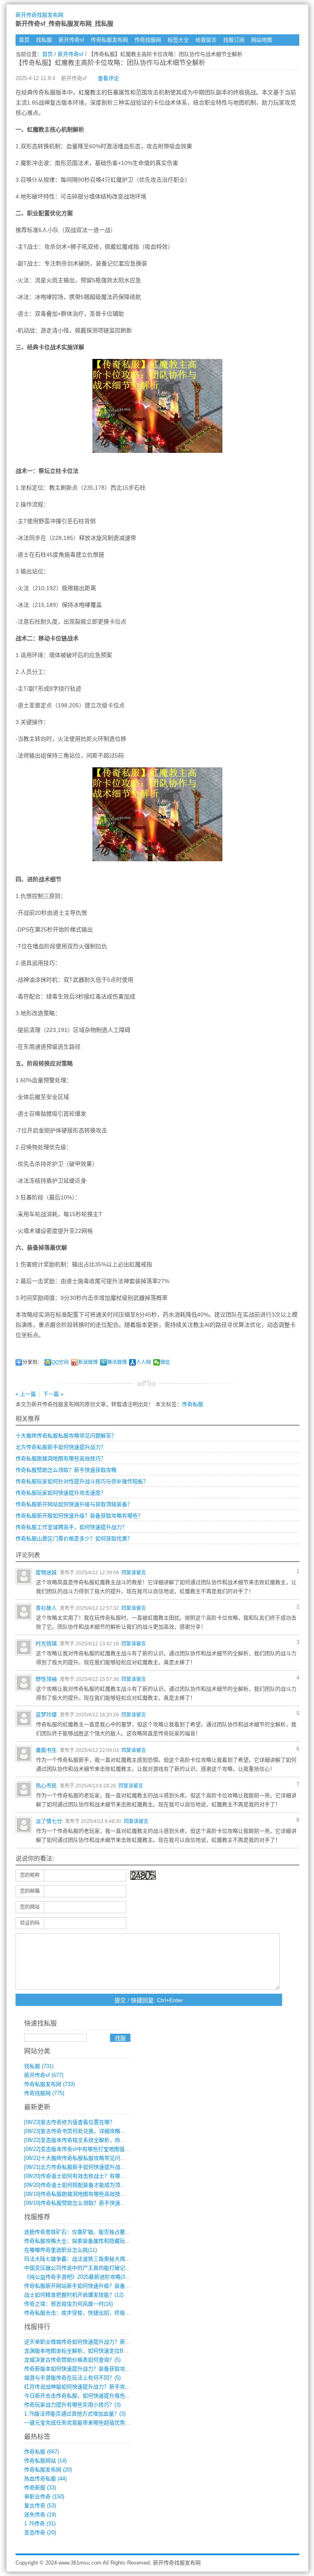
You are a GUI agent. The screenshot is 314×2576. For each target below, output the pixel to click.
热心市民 (46, 1786)
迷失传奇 (40, 2515)
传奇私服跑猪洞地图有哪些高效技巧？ (61, 1458)
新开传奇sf (71, 40)
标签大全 (178, 40)
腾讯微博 (117, 1362)
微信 (165, 1362)
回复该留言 (134, 1573)
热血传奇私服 (45, 2479)
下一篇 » (53, 1394)
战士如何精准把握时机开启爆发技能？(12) (74, 2295)
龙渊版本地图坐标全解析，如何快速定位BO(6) (79, 2351)
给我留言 (206, 40)
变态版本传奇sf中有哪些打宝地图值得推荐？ (85, 2149)
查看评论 (108, 78)
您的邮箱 (30, 1891)
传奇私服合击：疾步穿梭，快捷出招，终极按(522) (83, 2313)
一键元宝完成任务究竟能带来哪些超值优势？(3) (80, 2423)
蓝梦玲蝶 (46, 1715)
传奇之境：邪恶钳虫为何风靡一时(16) (68, 2304)
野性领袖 (46, 1679)
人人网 (144, 1362)
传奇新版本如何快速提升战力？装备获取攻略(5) (80, 2369)
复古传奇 (40, 2506)
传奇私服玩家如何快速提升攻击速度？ (61, 1493)
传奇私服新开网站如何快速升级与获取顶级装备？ (74, 1504)
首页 (24, 40)
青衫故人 (46, 1608)
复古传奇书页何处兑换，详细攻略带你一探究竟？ (91, 2131)
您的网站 (30, 1907)
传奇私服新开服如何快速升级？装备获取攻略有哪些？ (79, 1516)
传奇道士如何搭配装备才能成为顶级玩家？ (83, 2185)
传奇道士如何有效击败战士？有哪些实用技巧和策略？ (96, 2176)
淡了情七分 (49, 1821)
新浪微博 (88, 1362)
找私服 (44, 40)
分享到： (32, 1362)
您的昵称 (30, 1875)
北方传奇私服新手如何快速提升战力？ (61, 1447)
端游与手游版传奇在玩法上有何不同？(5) (72, 2378)
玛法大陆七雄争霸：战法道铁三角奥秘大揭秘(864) (83, 2259)
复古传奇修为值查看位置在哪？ (70, 2122)
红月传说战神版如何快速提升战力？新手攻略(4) (80, 2387)
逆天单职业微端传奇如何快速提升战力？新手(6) (80, 2342)
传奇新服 (40, 2488)
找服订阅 (234, 40)
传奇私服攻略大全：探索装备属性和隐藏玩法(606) (83, 2241)
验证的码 (30, 1923)
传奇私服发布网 (109, 40)
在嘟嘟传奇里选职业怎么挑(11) (61, 2250)
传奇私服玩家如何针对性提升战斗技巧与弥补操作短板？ (82, 1481)
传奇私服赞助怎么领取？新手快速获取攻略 (66, 1470)
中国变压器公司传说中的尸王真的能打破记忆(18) (82, 2268)
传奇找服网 (148, 40)
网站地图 (262, 40)
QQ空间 (60, 1362)
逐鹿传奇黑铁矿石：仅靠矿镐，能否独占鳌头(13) (82, 2232)
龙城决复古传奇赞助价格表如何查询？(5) (72, 2360)
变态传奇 (40, 2533)
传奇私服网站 (45, 2461)
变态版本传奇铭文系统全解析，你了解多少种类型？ (93, 2140)
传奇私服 (193, 1404)
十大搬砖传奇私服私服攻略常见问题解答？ (66, 1436)
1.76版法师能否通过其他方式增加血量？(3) (75, 2414)
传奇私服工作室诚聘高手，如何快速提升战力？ (71, 1527)
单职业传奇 (44, 2497)
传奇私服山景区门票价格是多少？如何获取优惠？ (74, 1539)
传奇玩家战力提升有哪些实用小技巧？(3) (72, 2405)
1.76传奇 (40, 2524)
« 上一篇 (26, 1394)
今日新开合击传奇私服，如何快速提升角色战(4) (80, 2396)
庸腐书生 (46, 1750)
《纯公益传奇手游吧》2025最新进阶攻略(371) (78, 2277)
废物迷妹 (46, 1572)
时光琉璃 (46, 1643)
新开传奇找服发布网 (39, 15)
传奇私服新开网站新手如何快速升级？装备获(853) (83, 2286)
